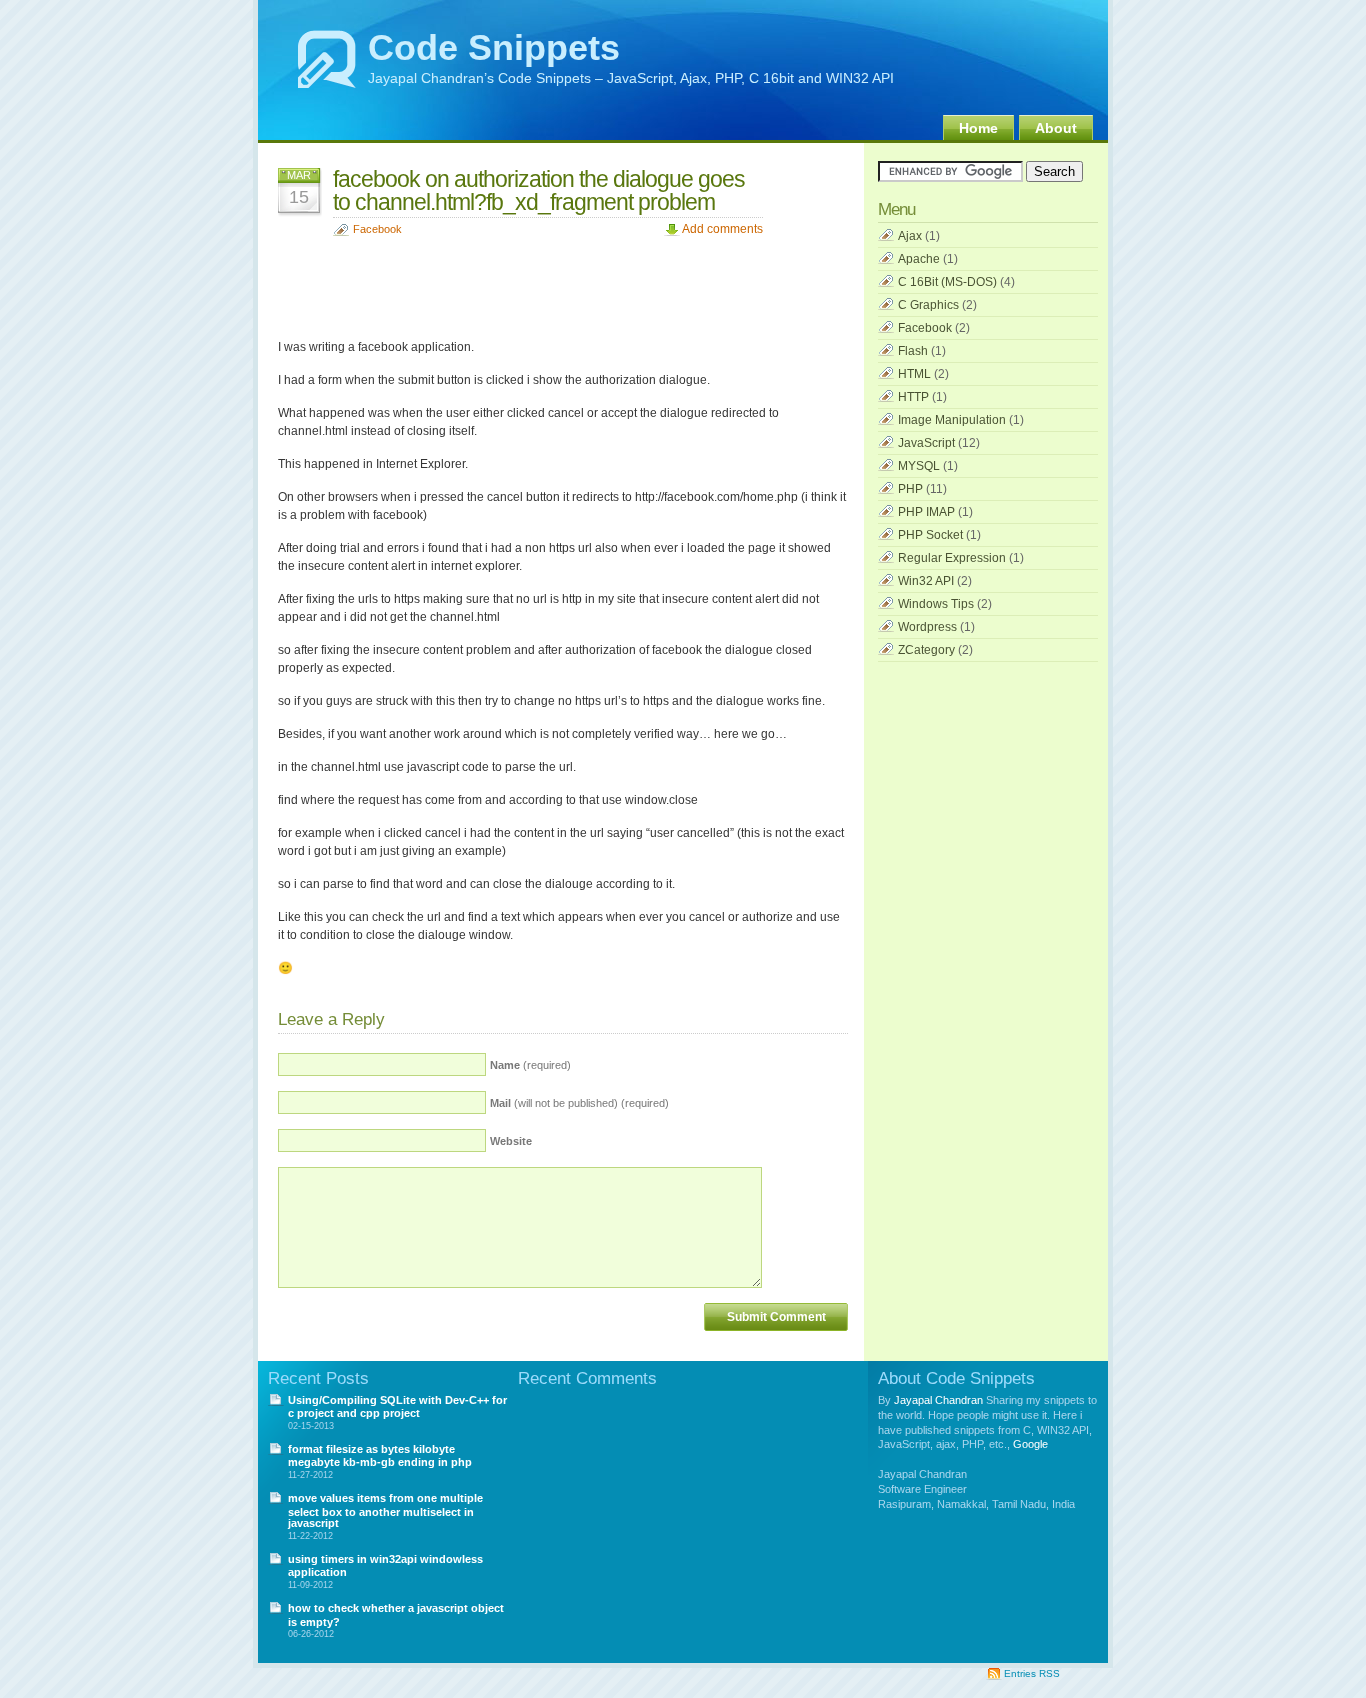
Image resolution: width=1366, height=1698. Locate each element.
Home (978, 128)
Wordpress (927, 627)
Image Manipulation (952, 420)
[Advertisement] (642, 283)
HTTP (913, 397)
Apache (919, 259)
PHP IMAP (926, 512)
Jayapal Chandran (938, 1400)
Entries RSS (1032, 1673)
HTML (914, 374)
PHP (910, 489)
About (1056, 128)
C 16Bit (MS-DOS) (947, 282)
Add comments (722, 229)
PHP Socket (930, 535)
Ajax (910, 236)
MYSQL (919, 466)
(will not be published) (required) (579, 1103)
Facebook (377, 229)
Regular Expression (952, 558)
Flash (913, 351)
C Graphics (928, 305)
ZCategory (926, 650)
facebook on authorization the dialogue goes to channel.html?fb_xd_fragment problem (539, 190)
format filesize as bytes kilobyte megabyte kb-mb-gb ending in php (380, 1455)
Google (1030, 1444)
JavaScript (926, 443)
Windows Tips (936, 604)
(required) (530, 1065)
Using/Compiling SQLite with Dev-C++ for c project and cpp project (397, 1406)
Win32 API (926, 581)
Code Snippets (494, 47)
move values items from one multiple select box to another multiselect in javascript (385, 1510)
